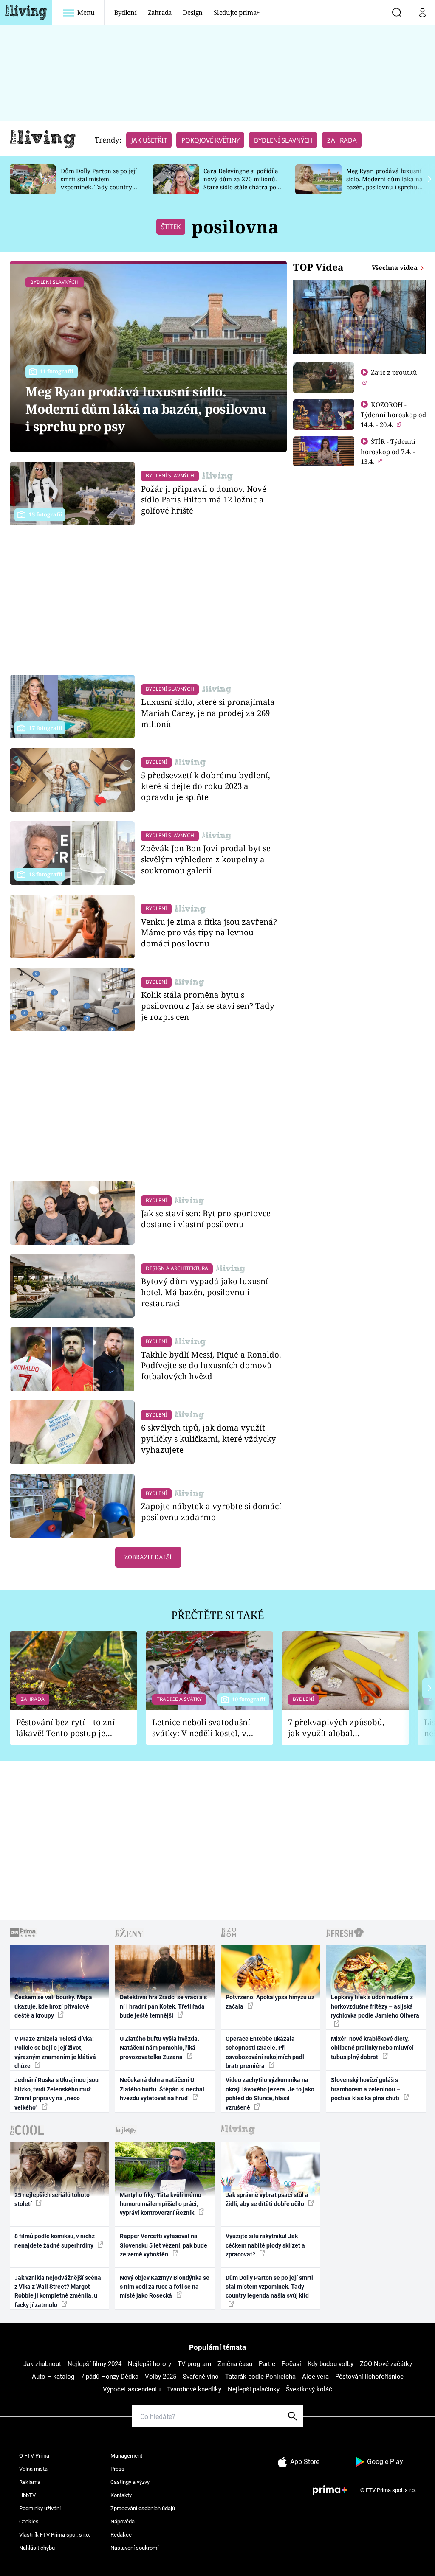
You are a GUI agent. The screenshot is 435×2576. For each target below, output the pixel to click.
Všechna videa (395, 267)
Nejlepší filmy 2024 (95, 2364)
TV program (194, 2364)
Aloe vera (315, 2377)
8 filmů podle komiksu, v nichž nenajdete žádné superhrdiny (55, 2241)
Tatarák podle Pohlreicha (260, 2377)
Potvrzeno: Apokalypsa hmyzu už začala (270, 2002)
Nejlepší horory (150, 2364)
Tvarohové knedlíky (194, 2389)
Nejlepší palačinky (254, 2389)
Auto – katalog (53, 2377)
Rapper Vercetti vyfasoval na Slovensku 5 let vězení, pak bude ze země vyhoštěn (164, 2245)
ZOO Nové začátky (386, 2364)
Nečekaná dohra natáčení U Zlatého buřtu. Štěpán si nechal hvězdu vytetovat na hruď (162, 2089)
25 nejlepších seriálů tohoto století (52, 2199)
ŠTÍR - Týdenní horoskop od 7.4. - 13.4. (388, 451)
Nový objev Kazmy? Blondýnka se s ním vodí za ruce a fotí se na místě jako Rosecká (165, 2287)
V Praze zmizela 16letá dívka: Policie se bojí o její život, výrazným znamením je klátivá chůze (55, 2052)
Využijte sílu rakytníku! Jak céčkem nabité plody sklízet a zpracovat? (265, 2245)
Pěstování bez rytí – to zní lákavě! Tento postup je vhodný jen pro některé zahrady (65, 1728)
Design (193, 12)
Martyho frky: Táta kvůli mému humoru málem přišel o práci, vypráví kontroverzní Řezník (161, 2204)
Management (126, 2456)
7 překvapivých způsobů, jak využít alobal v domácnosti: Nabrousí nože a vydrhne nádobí (336, 1728)
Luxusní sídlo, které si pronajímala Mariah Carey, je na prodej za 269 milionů (208, 713)
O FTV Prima (34, 2456)
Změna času (235, 2364)
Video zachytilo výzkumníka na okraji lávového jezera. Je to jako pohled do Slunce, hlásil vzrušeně (270, 2093)
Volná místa (33, 2469)
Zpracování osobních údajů (143, 2508)
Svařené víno (201, 2377)
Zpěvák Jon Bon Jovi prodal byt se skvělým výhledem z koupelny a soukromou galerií (206, 859)
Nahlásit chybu (37, 2548)
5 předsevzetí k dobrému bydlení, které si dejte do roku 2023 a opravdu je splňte (206, 786)
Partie (267, 2364)
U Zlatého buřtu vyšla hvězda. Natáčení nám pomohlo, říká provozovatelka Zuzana (160, 2048)
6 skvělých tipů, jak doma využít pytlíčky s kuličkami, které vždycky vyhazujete (209, 1438)
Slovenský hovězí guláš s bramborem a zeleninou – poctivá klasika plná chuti (366, 2089)
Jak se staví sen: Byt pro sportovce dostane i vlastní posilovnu (206, 1219)
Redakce (121, 2535)
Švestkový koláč (309, 2389)
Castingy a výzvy (130, 2482)
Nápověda (123, 2521)
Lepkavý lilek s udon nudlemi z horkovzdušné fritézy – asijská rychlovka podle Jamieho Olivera (375, 2006)
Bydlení (126, 12)
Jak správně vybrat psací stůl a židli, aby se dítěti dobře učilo (267, 2199)
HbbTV (27, 2495)
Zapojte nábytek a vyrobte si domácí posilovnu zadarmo (211, 1511)
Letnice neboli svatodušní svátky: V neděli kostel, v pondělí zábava (201, 1728)
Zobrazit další (148, 1557)
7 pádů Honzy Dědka (110, 2377)
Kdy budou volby (330, 2364)
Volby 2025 (161, 2377)
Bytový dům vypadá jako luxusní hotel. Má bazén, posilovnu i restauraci (205, 1292)
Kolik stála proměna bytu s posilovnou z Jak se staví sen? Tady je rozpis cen (208, 1006)
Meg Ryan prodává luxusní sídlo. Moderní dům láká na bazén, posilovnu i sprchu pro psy (384, 183)
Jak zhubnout (42, 2364)
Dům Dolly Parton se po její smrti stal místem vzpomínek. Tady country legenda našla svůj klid (99, 183)
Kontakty (121, 2495)
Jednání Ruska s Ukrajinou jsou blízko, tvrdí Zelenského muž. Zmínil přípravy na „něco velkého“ (56, 2093)
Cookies (29, 2521)
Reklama (30, 2482)
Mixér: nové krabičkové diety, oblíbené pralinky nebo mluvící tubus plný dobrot (372, 2048)
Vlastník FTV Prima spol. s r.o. (55, 2535)
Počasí (291, 2364)
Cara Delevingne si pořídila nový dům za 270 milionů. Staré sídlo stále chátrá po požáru (241, 183)
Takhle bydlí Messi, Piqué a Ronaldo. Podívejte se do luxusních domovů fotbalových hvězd (211, 1365)
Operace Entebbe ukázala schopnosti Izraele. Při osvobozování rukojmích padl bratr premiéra (265, 2052)
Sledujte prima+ (237, 12)
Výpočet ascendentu (132, 2389)
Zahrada (160, 12)
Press (117, 2469)
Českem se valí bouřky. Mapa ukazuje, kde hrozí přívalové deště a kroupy (53, 2006)
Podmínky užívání (40, 2508)
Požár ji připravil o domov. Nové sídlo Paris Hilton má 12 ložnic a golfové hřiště (204, 500)
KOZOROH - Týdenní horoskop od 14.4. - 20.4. (393, 414)
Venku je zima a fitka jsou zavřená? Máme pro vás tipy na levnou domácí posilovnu (209, 933)
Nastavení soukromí (134, 2548)
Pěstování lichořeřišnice (369, 2377)
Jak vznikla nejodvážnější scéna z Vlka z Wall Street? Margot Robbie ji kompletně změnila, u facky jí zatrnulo (58, 2291)
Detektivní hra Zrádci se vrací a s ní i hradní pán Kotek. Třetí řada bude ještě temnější (163, 2006)
